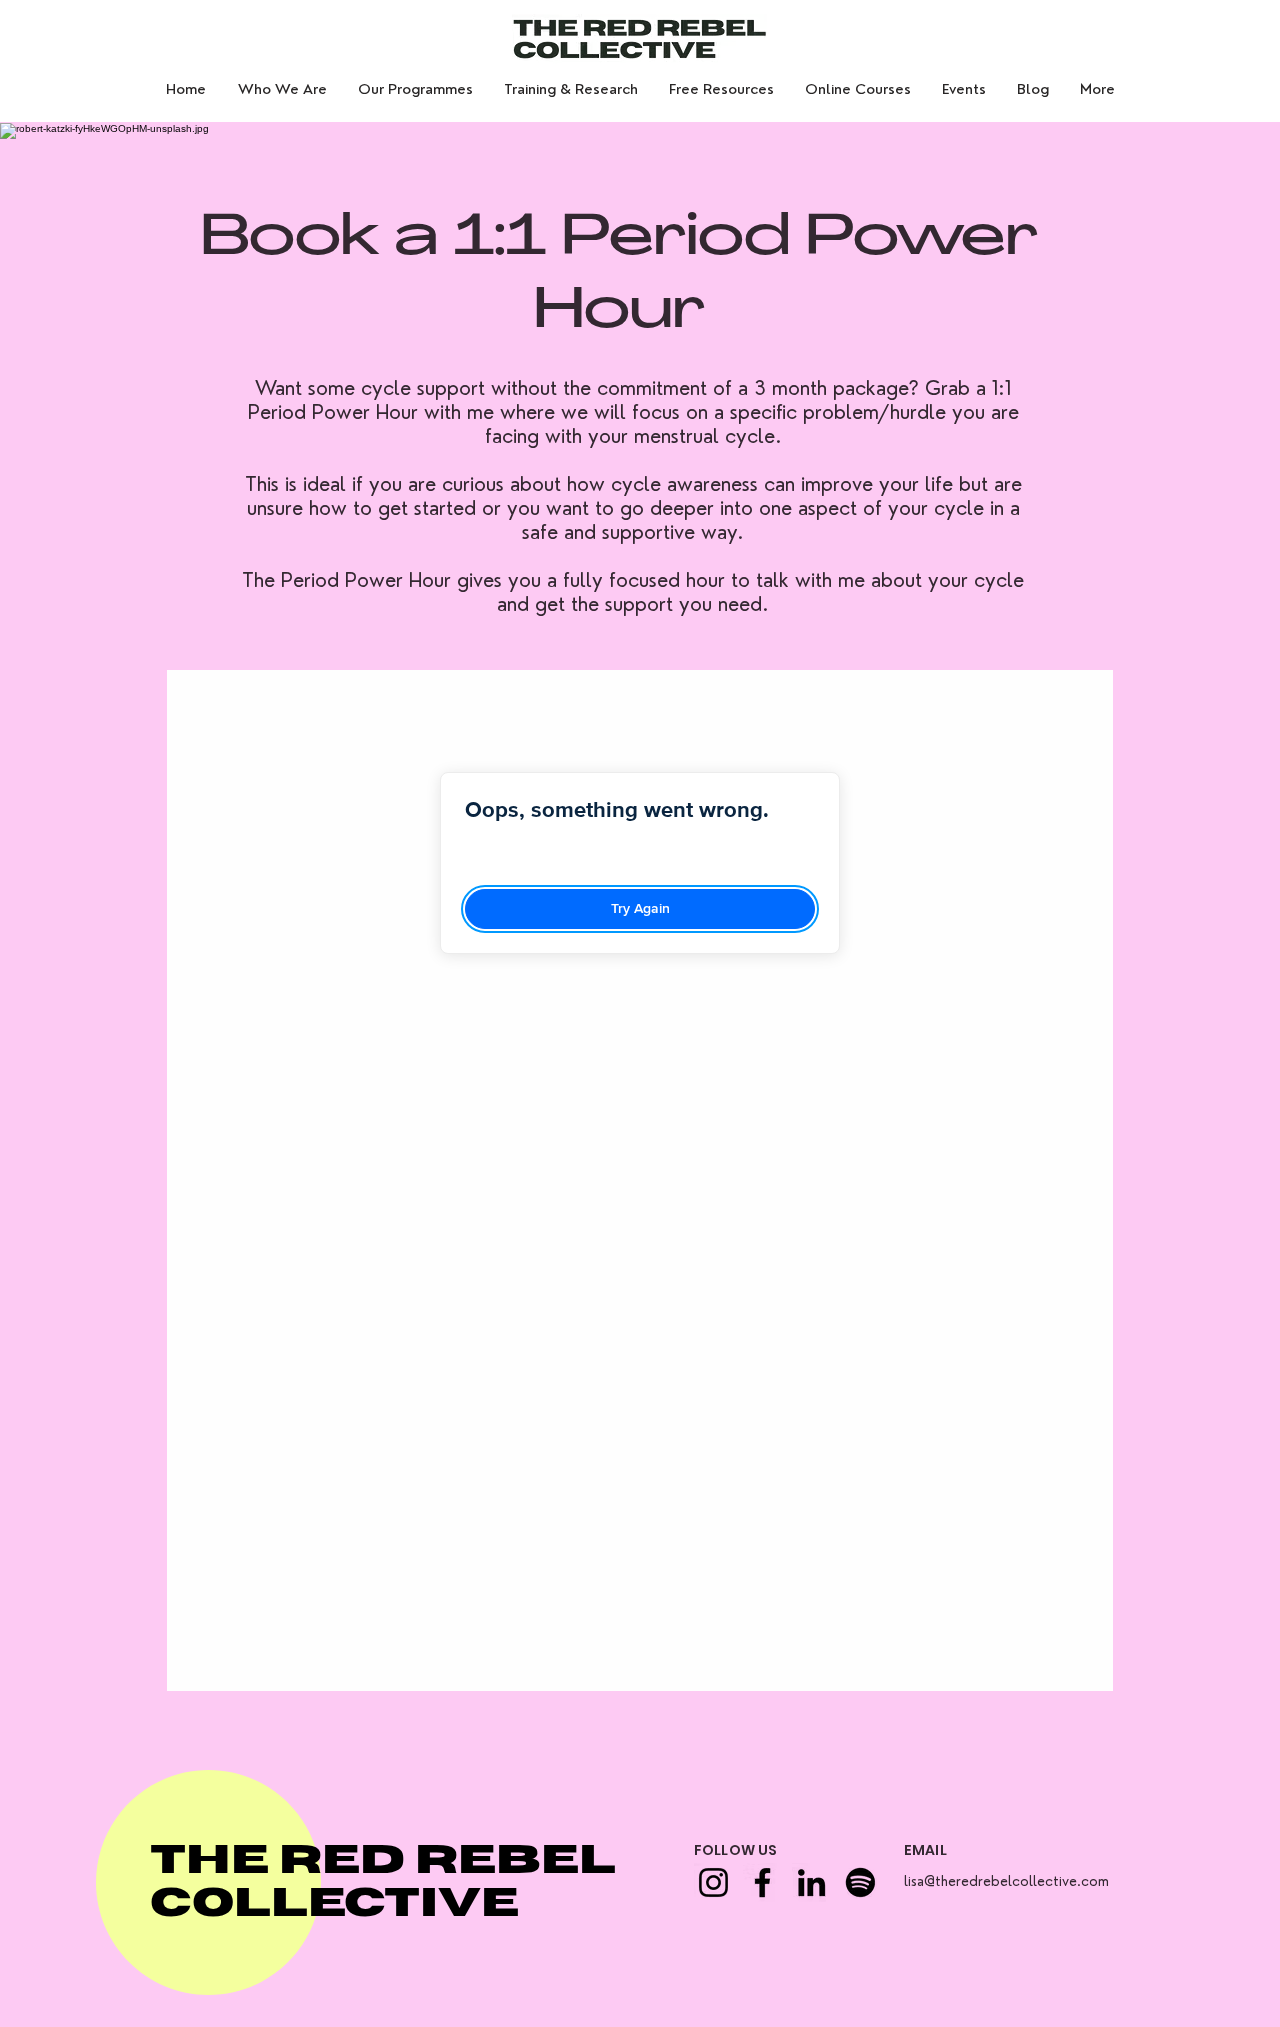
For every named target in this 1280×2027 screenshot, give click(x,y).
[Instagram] (713, 1882)
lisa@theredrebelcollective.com (1006, 1881)
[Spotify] (860, 1882)
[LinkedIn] (811, 1882)
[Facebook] (762, 1882)
